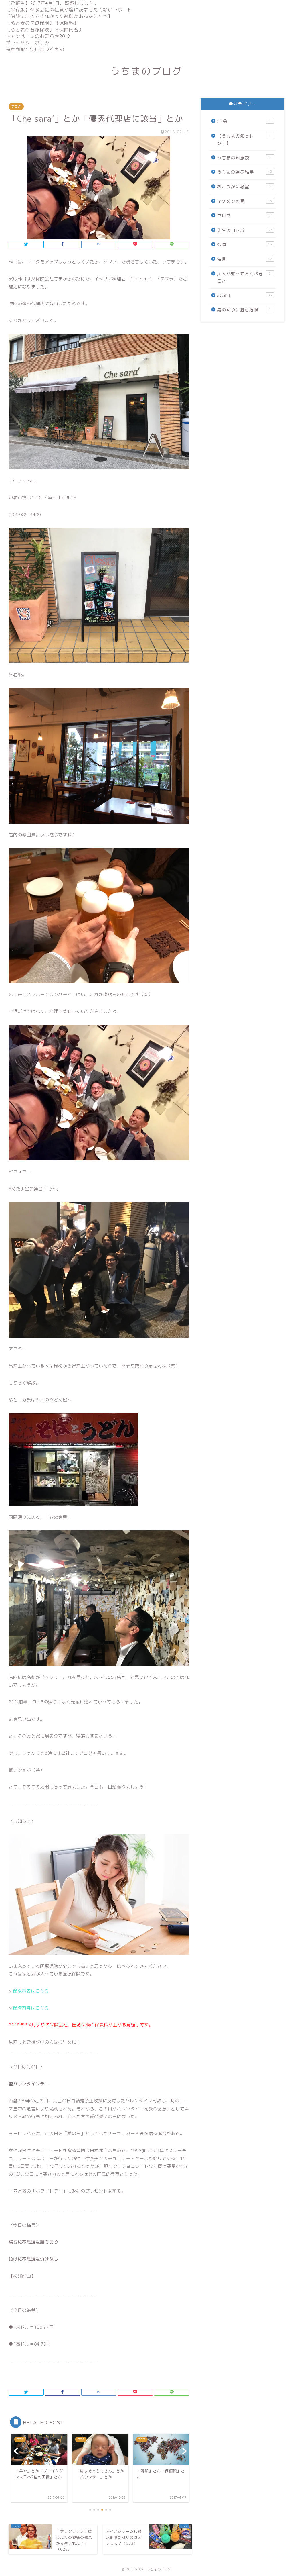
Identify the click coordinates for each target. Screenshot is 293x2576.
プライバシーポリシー (30, 43)
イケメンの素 (245, 201)
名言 (245, 259)
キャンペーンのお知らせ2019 (38, 36)
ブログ (16, 107)
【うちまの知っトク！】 (244, 140)
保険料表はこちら (31, 1991)
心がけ (245, 296)
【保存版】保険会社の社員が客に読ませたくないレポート (69, 10)
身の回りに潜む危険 (244, 310)
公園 (245, 245)
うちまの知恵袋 (244, 158)
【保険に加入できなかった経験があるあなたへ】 (59, 16)
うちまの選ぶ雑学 (245, 172)
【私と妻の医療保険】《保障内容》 (45, 30)
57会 (244, 121)
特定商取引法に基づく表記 (35, 49)
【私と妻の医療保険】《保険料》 (42, 23)
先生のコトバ (245, 230)
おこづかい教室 (244, 187)
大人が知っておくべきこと (244, 278)
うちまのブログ (146, 71)
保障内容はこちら (31, 2008)
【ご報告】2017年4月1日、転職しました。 (52, 3)
